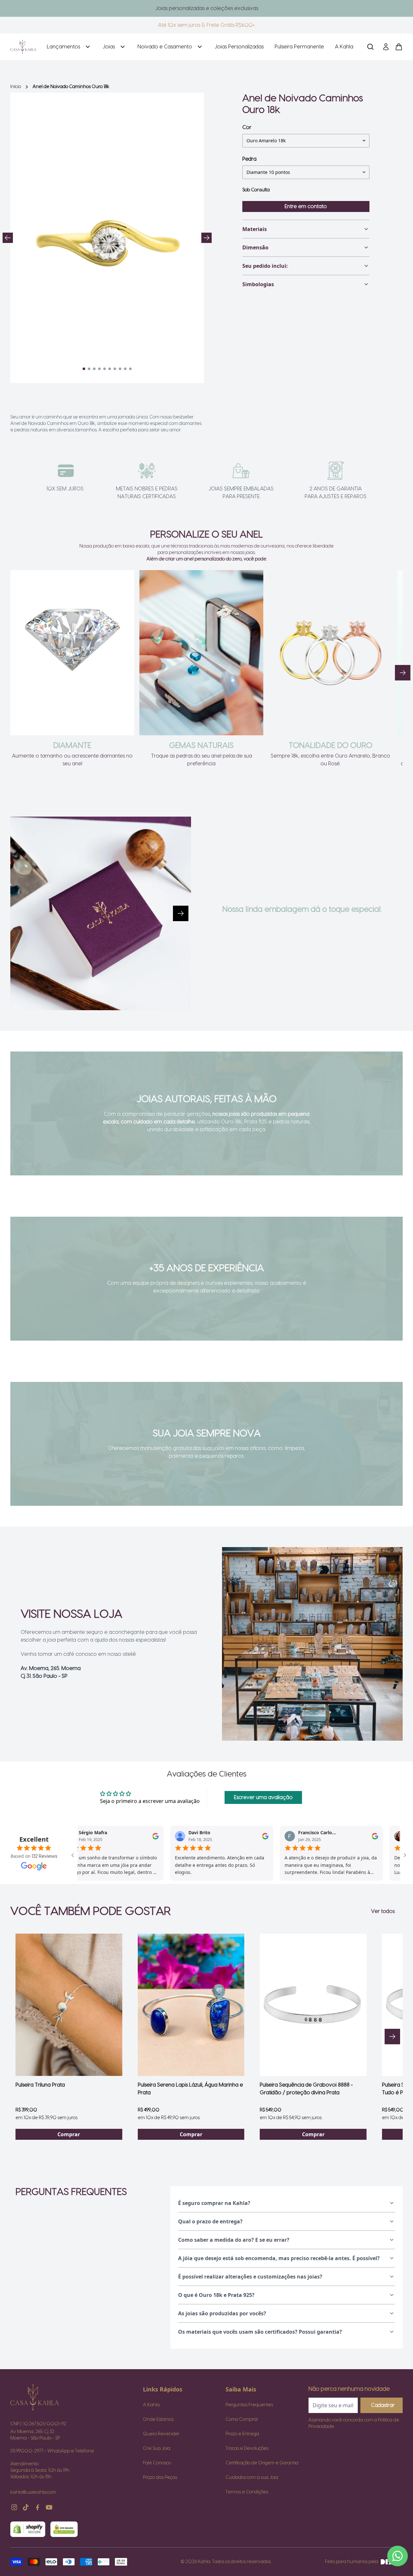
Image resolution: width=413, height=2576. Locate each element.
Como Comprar (242, 2420)
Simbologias (258, 284)
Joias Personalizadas (239, 47)
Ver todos (383, 1911)
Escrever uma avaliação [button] (263, 1797)
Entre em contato (306, 206)
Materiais (255, 229)
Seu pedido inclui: (265, 266)
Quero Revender (161, 2434)
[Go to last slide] (8, 238)
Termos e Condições (247, 2492)
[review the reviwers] (87, 1836)
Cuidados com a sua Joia (252, 2478)
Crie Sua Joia (157, 2449)
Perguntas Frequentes (249, 2405)
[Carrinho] (23, 47)
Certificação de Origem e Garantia (262, 2463)
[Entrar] (386, 47)
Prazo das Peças (160, 2478)
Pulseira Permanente (299, 47)
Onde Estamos (158, 2420)
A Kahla (344, 47)
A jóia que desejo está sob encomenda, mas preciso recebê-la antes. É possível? (279, 2258)
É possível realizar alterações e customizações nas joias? (250, 2277)
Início (16, 87)
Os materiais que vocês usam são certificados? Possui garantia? (260, 2332)
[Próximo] (403, 673)
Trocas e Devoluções (247, 2449)
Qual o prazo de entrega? (210, 2221)
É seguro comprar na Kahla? (214, 2203)
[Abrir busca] (370, 47)
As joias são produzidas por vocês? (222, 2313)
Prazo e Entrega (242, 2434)
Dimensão (255, 247)
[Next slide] (206, 238)
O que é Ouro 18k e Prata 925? (216, 2295)
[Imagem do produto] (69, 2005)
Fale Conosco (157, 2463)
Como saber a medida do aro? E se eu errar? (234, 2240)
